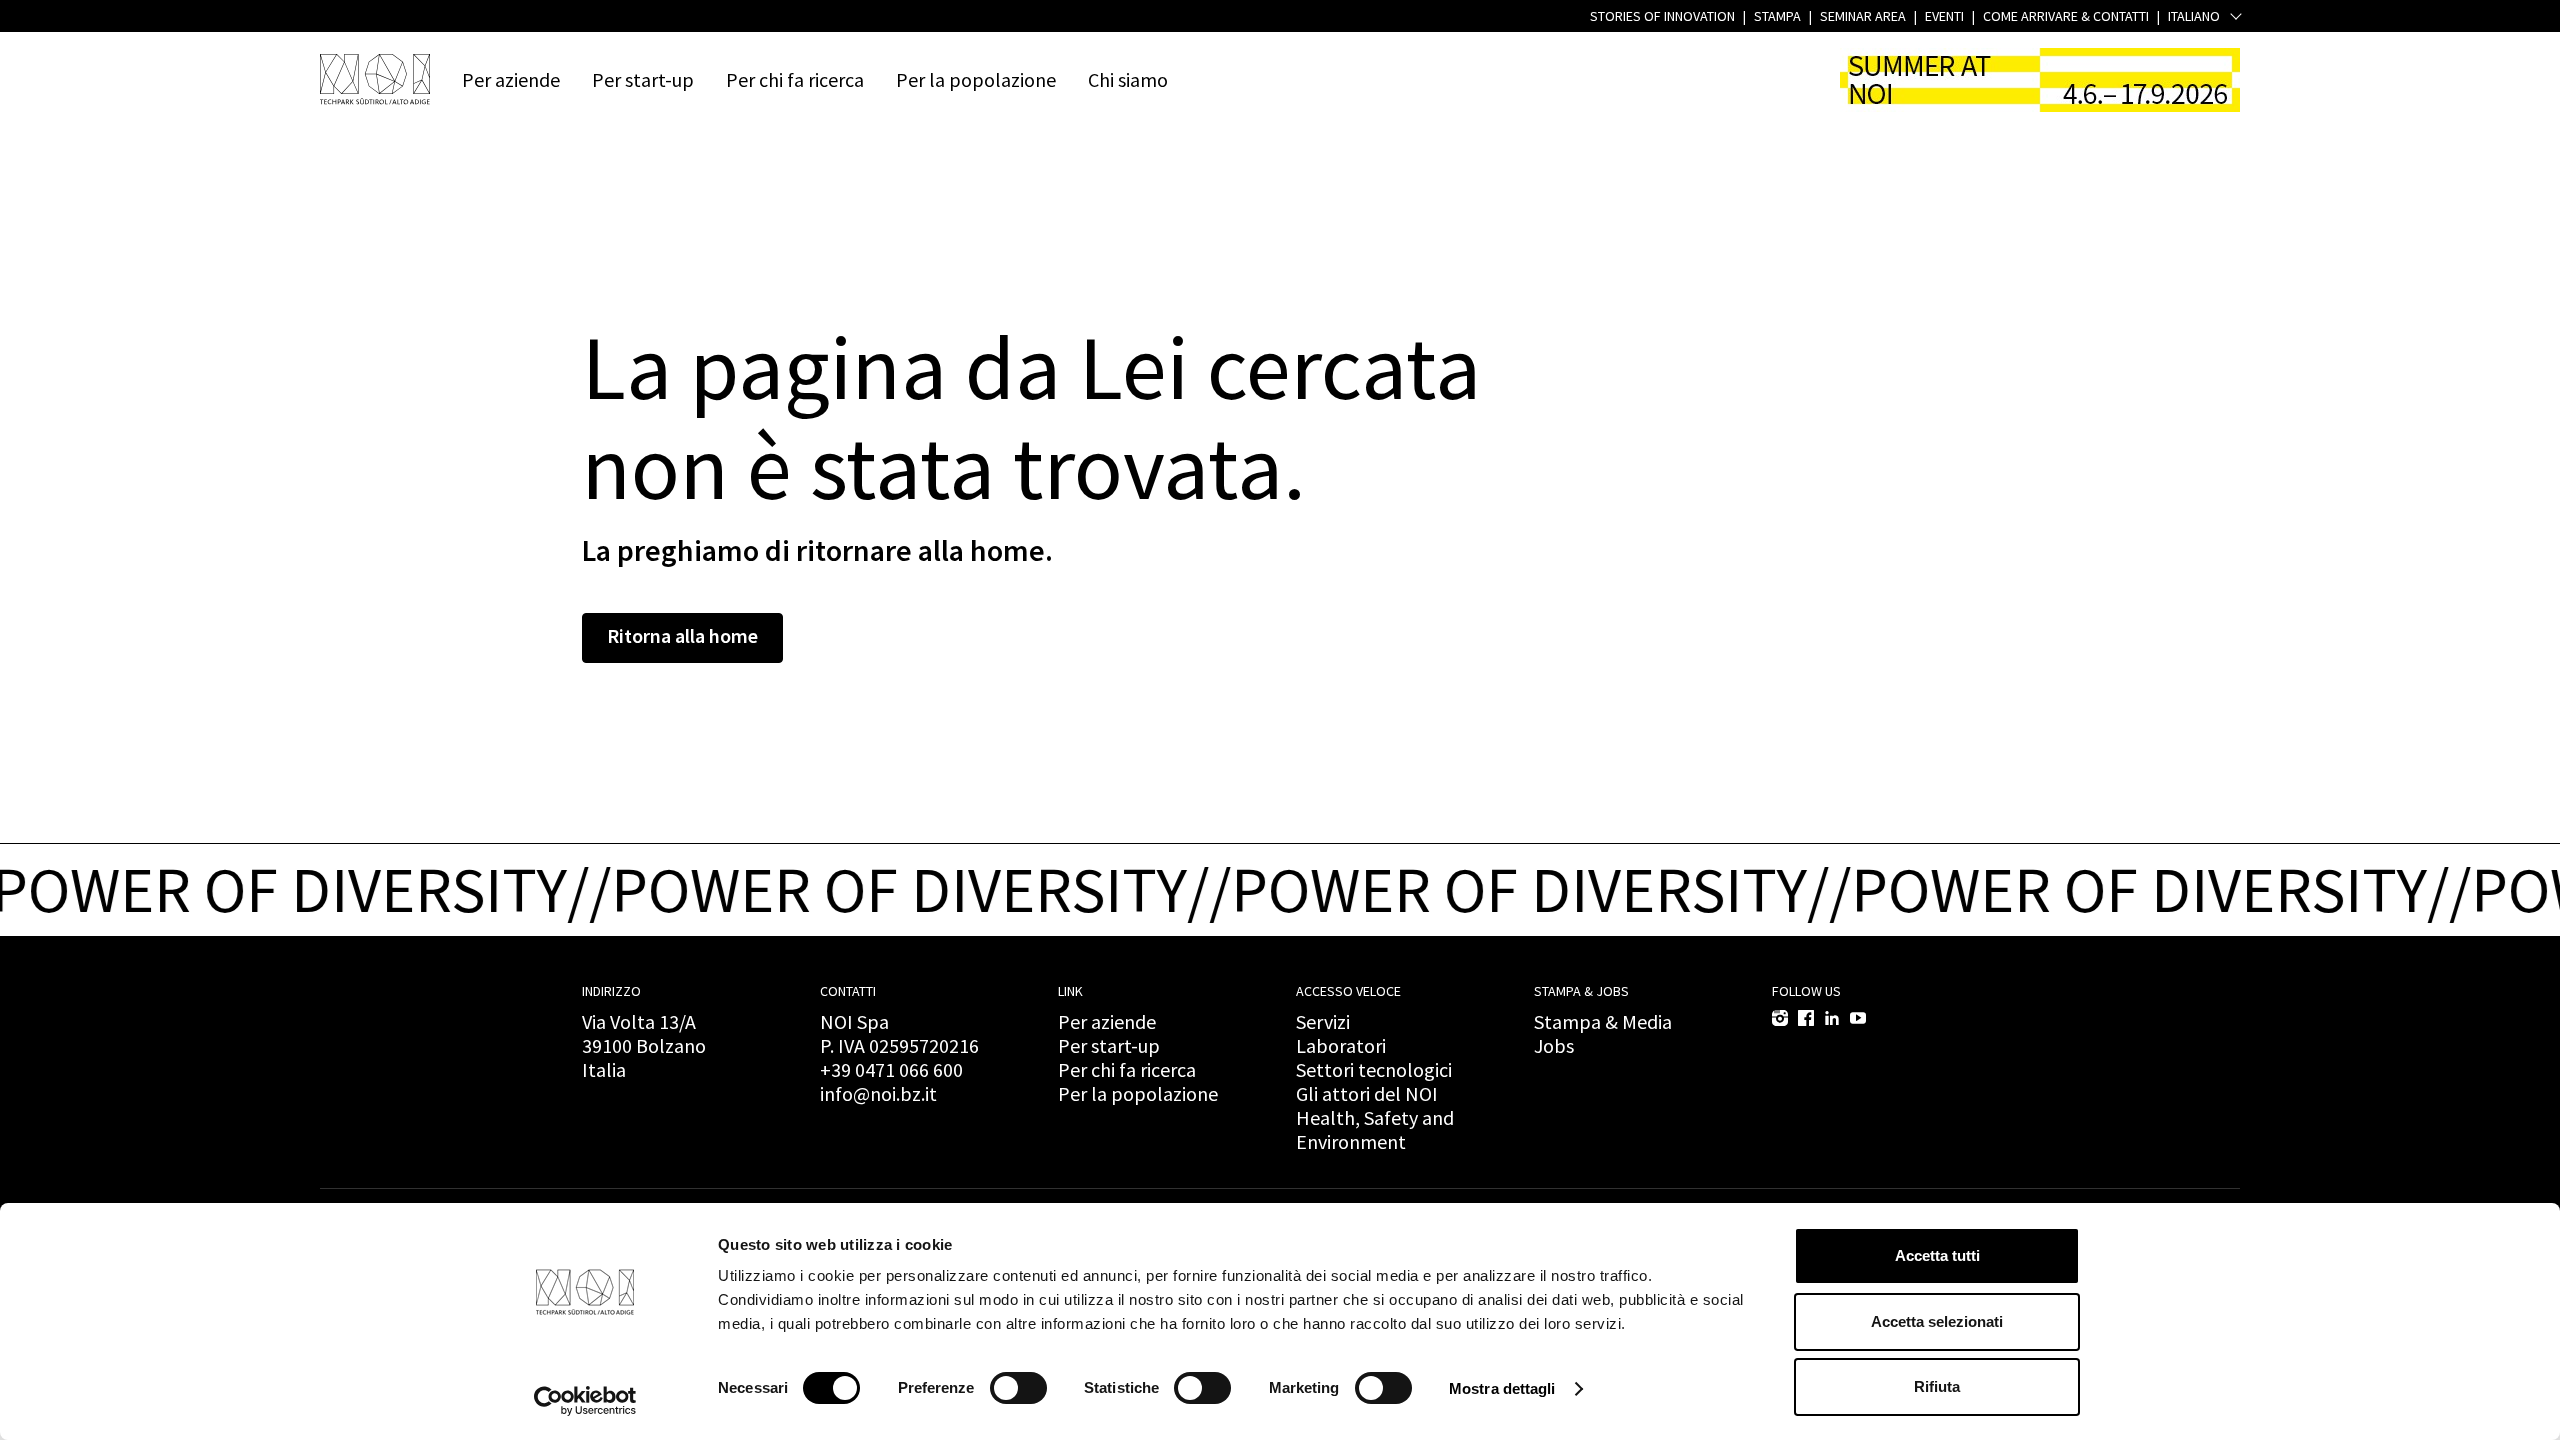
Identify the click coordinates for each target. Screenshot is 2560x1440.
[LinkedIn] (1832, 1018)
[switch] (1018, 1388)
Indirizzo (611, 991)
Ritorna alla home (682, 635)
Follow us (1806, 991)
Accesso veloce (1348, 991)
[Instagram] (1780, 1018)
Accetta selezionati (1937, 1321)
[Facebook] (1806, 1018)
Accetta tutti (1937, 1255)
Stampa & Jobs (1581, 991)
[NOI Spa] (375, 79)
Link (1070, 991)
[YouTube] (1858, 1018)
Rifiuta (1937, 1386)
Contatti (848, 991)
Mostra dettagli (1502, 1388)
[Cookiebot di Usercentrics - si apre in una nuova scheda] (585, 1401)
